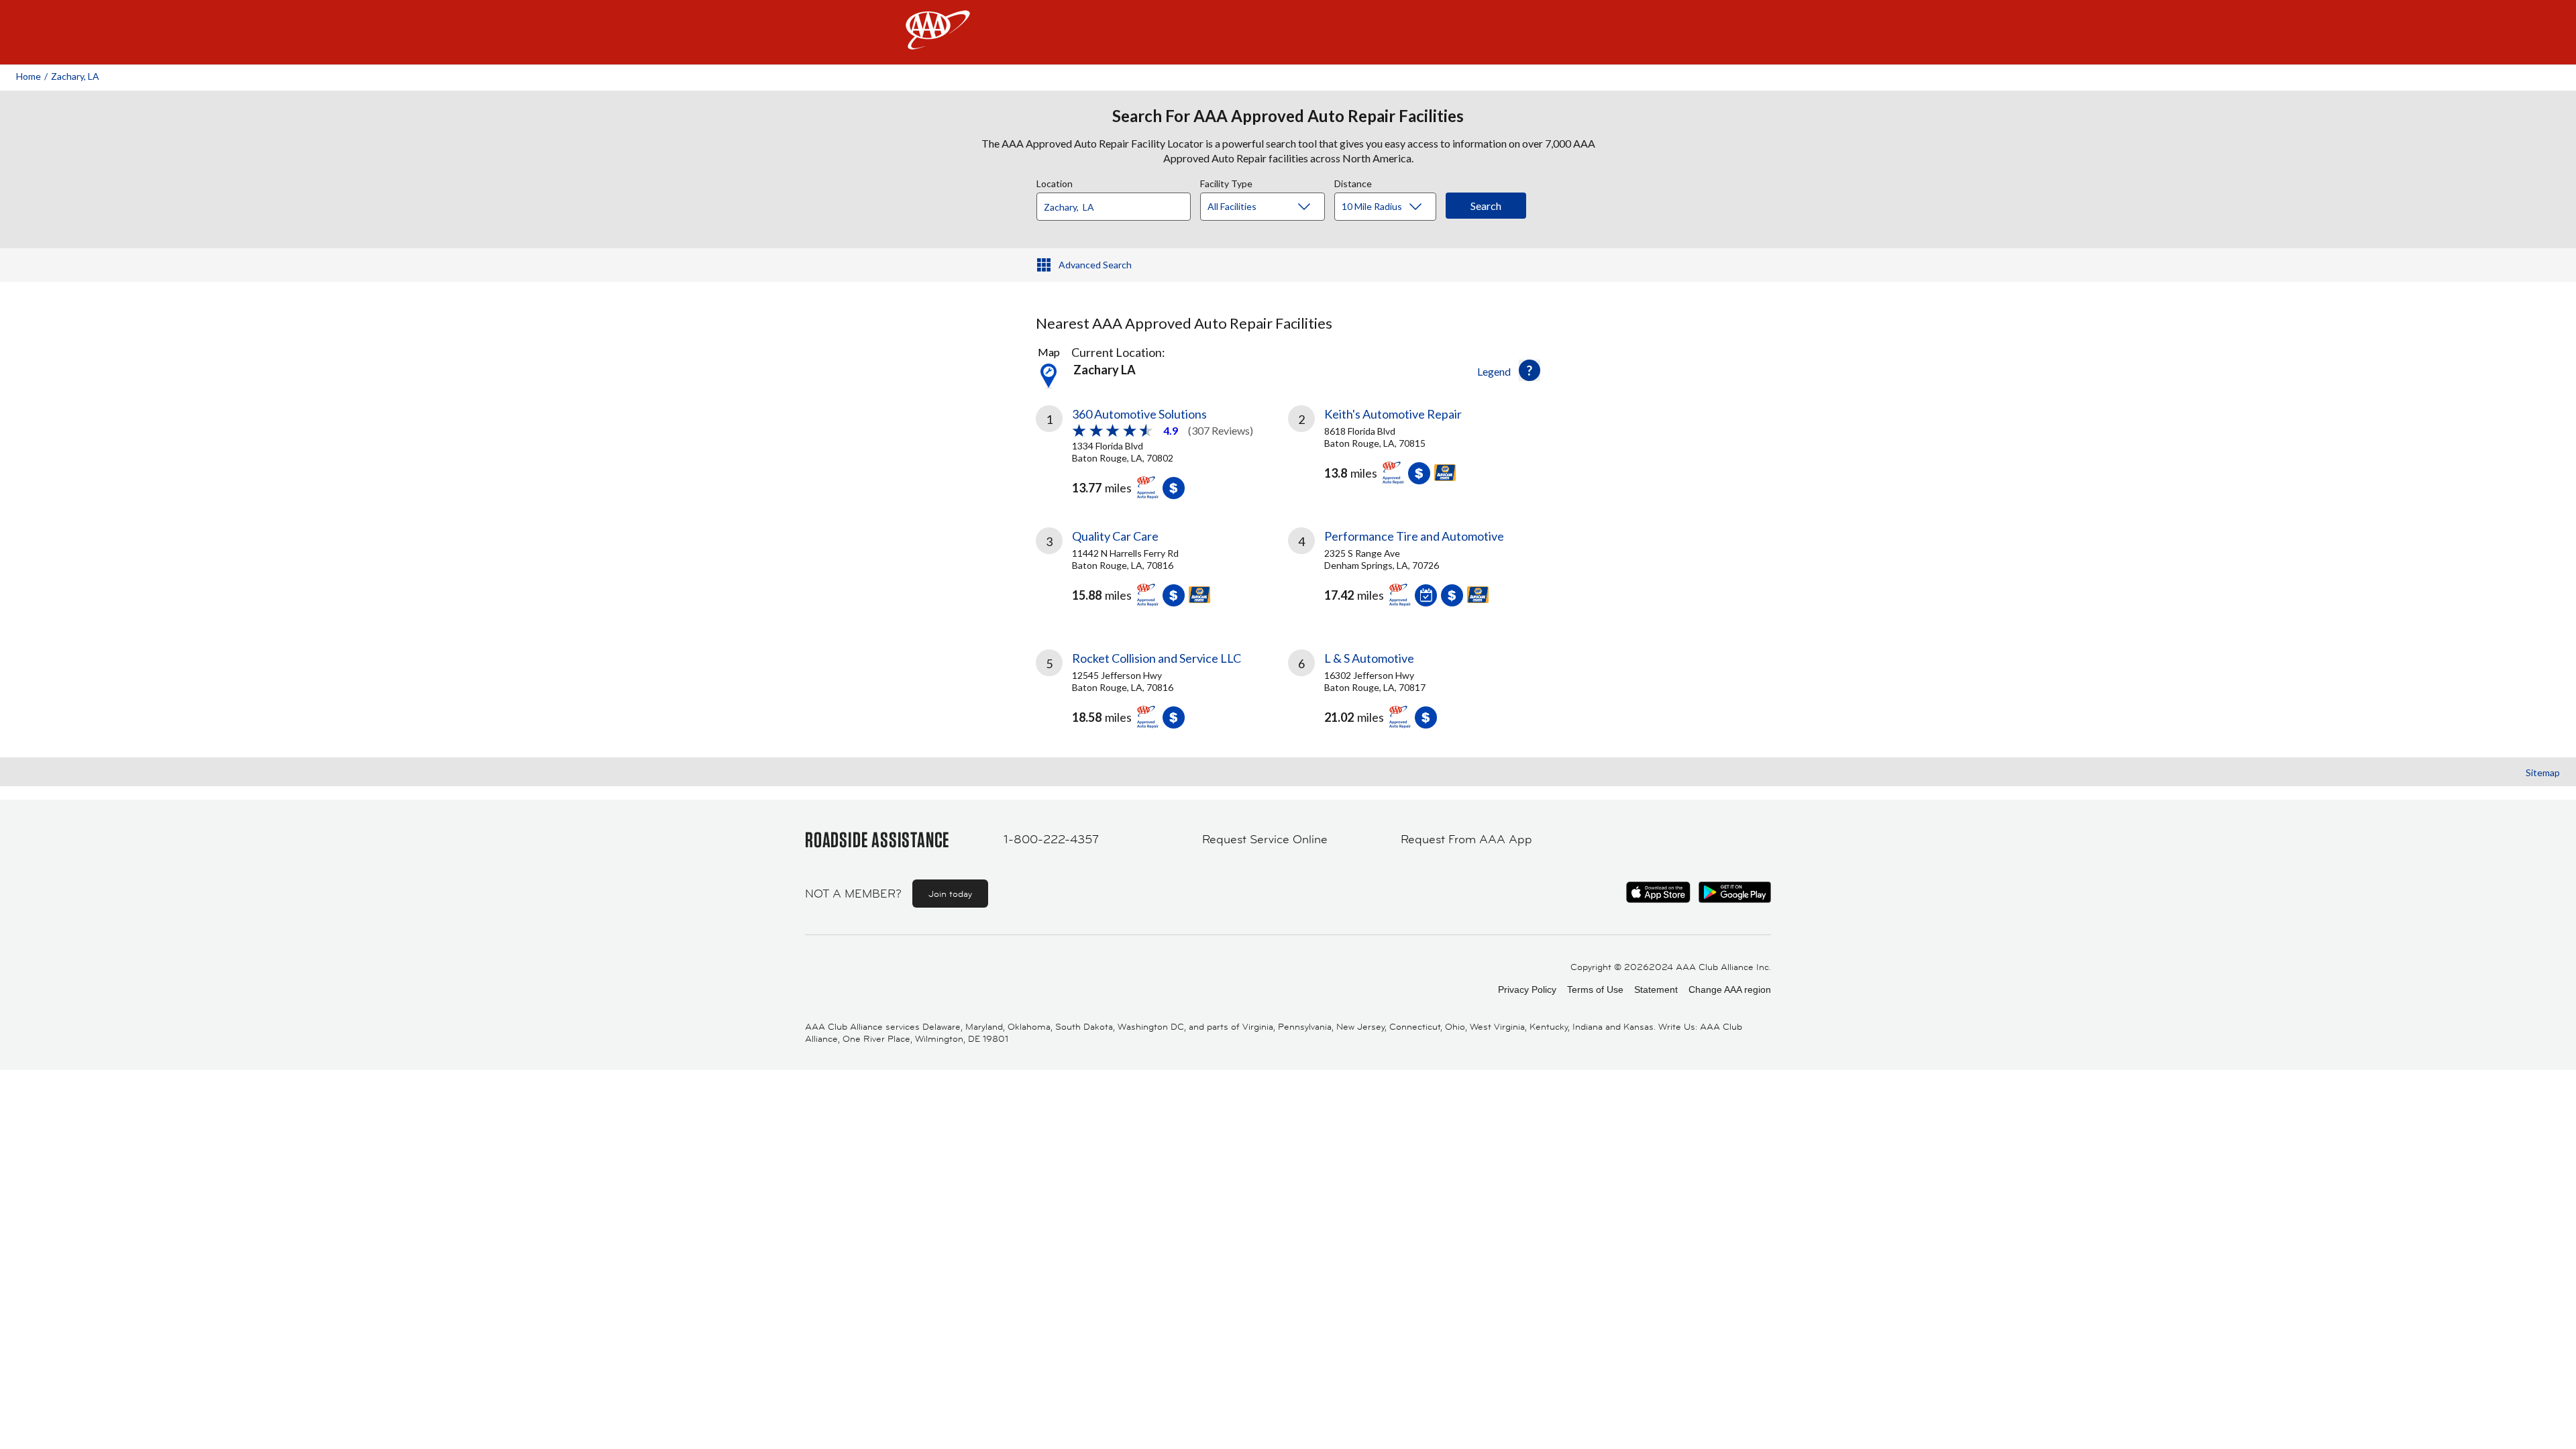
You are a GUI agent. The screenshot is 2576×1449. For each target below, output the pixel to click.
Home (29, 76)
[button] (1529, 370)
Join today (950, 894)
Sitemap (2543, 772)
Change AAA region (1730, 989)
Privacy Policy (1527, 989)
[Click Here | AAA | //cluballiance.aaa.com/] (938, 41)
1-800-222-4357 (1051, 839)
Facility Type (1226, 182)
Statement (1656, 989)
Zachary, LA (75, 76)
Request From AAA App (1466, 839)
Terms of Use (1595, 989)
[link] (1162, 450)
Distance (1353, 182)
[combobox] (1118, 203)
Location (1055, 182)
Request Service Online (1265, 839)
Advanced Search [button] (1095, 265)
